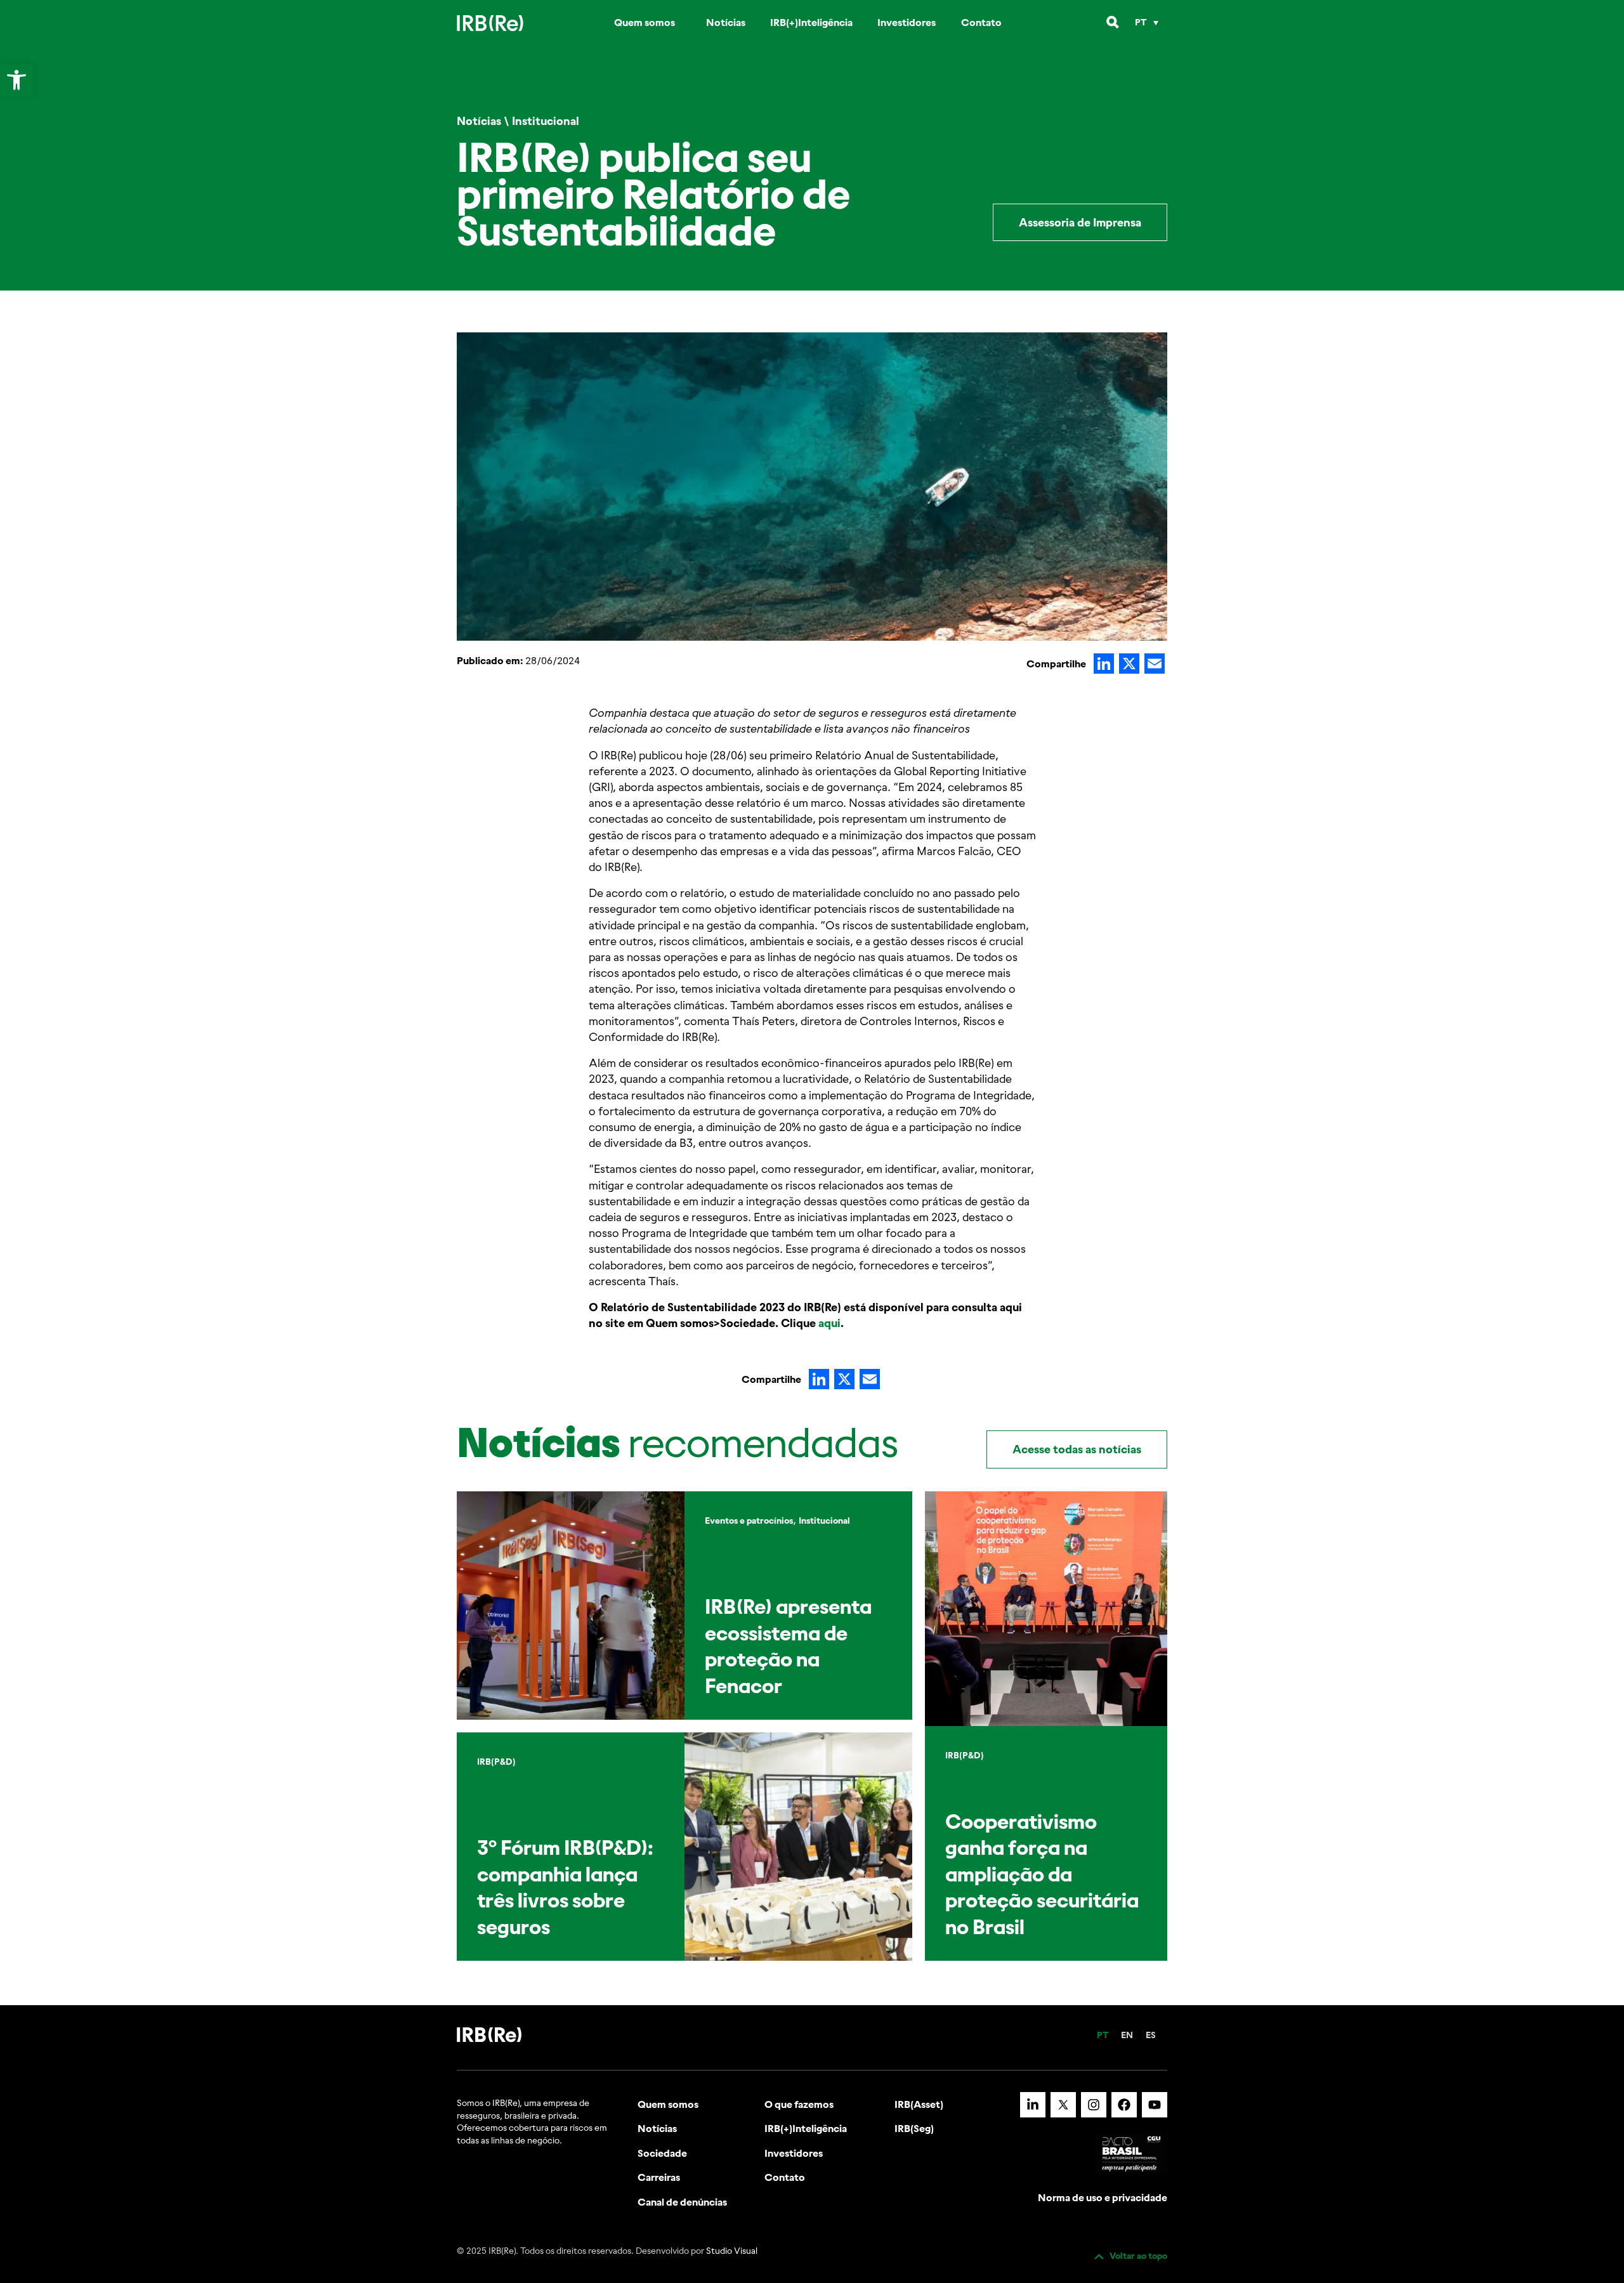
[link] (16, 80)
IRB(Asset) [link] (919, 2104)
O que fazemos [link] (799, 2104)
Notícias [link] (726, 22)
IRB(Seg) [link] (914, 2128)
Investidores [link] (907, 22)
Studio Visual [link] (732, 2251)
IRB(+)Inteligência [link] (811, 22)
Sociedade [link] (662, 2153)
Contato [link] (981, 22)
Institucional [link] (546, 121)
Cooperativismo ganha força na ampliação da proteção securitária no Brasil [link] (1042, 1874)
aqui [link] (829, 1323)
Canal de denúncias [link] (682, 2202)
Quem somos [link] (645, 22)
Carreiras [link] (659, 2177)
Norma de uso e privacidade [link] (1103, 2197)
